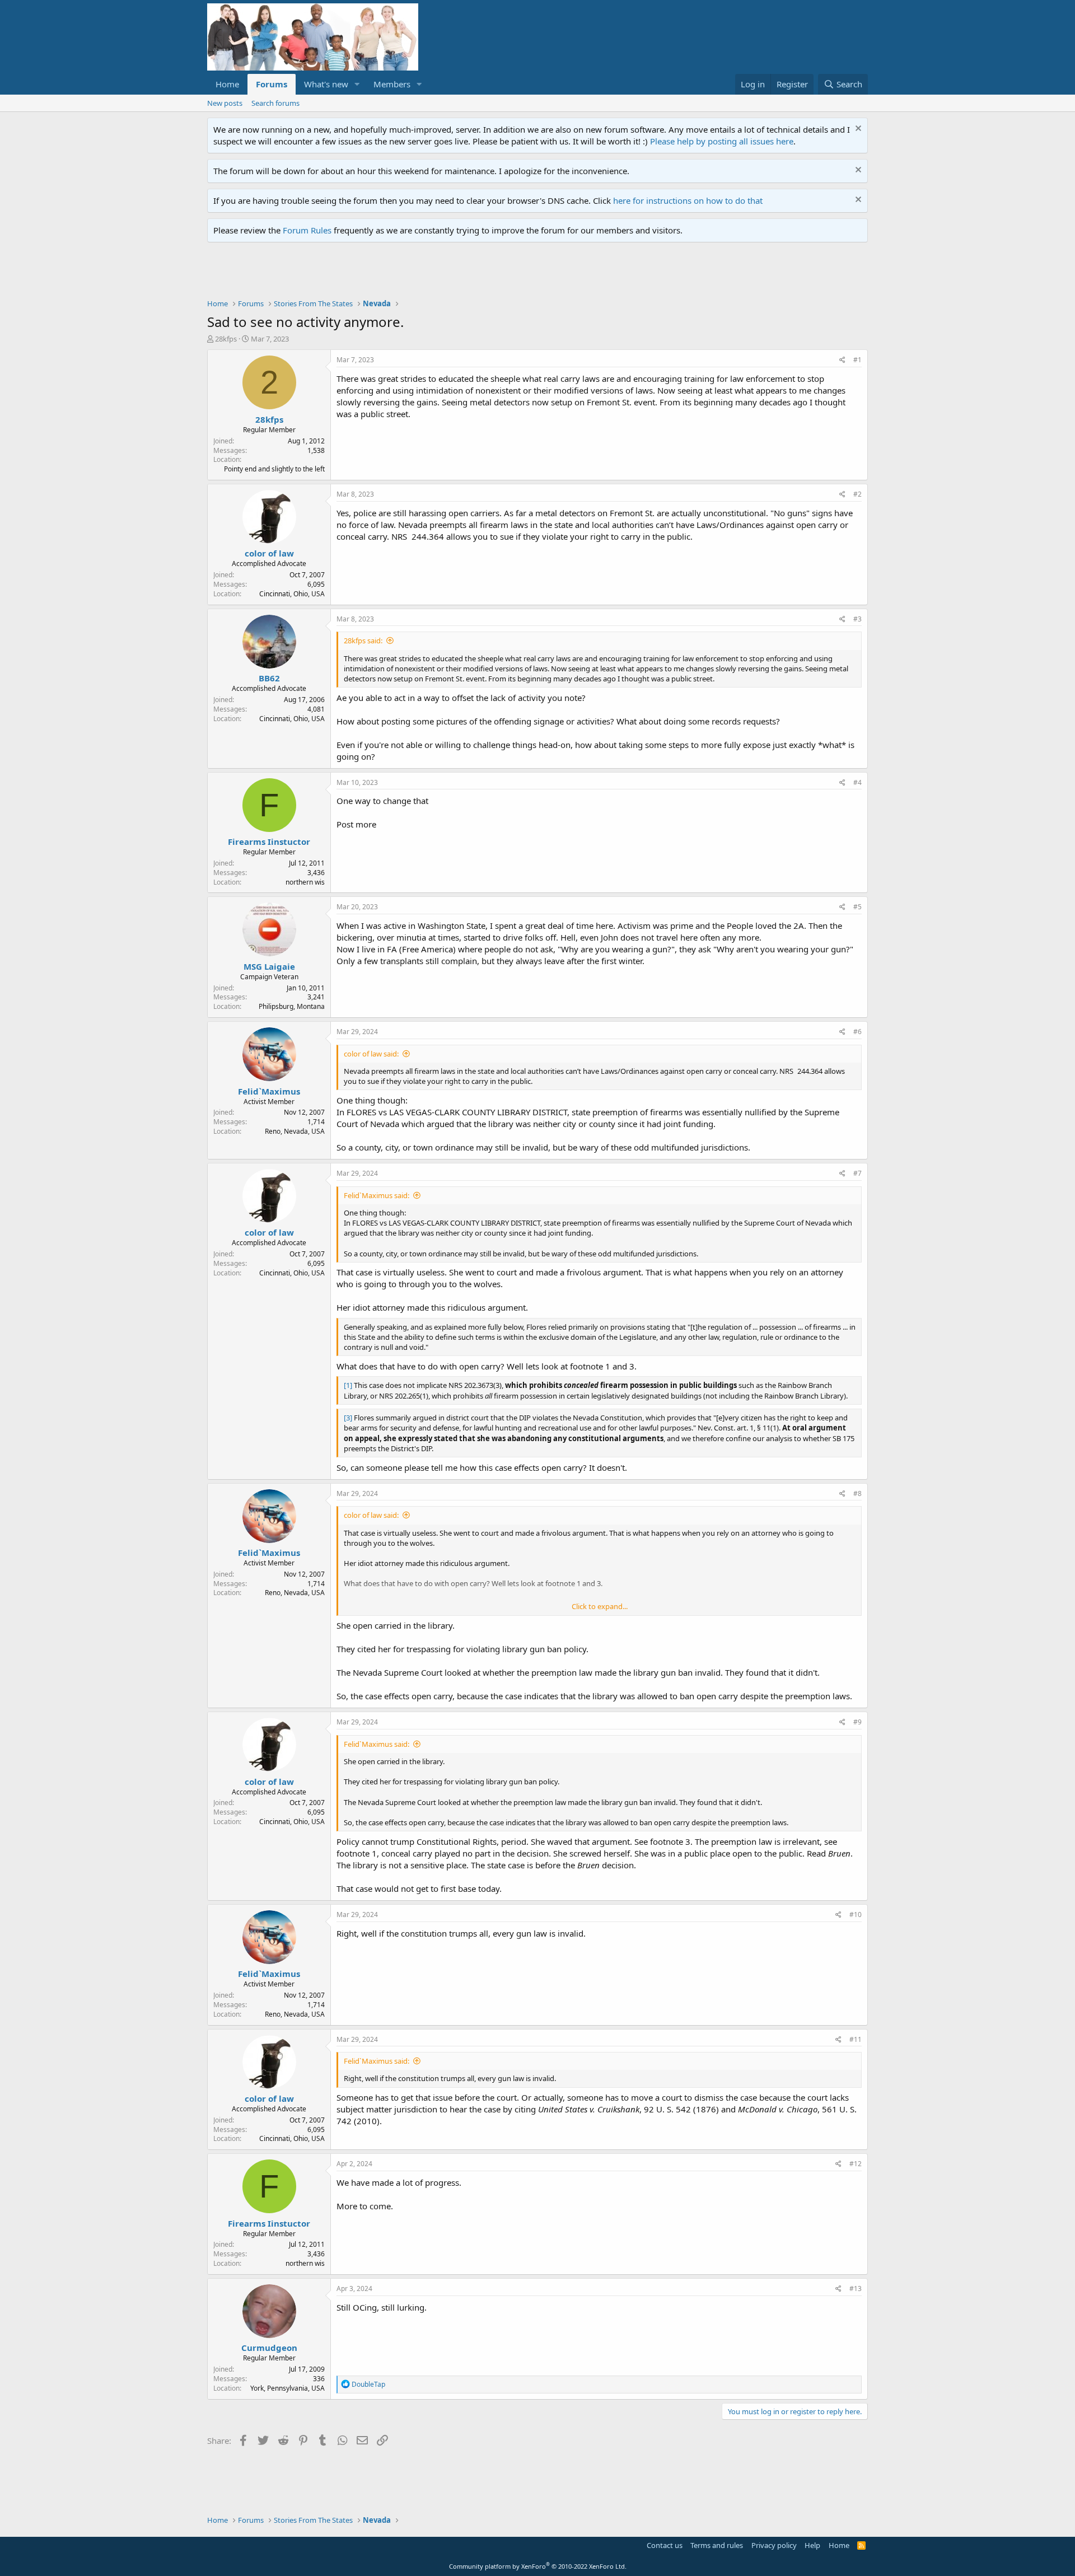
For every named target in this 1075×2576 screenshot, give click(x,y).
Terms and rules (717, 2545)
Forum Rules (307, 230)
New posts (225, 103)
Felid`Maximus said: (377, 1195)
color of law (269, 553)
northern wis (305, 882)
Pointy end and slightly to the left (274, 469)
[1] (348, 1385)
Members (392, 84)
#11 (856, 2039)
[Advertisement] (411, 273)
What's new (326, 84)
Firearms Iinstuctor (269, 841)
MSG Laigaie (269, 966)
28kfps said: (363, 641)
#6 (857, 1032)
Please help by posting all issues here (722, 141)
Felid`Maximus (269, 1091)
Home (227, 84)
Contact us (665, 2545)
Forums (272, 84)
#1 (857, 360)
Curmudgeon (269, 2348)
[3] (348, 1418)
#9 (857, 1722)
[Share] (842, 360)
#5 (857, 907)
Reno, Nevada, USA (295, 1131)
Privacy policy (774, 2545)
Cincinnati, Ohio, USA (292, 594)
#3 (857, 619)
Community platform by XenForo (538, 2566)
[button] (357, 84)
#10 (856, 1915)
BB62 (269, 678)
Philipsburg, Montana (292, 1006)
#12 (856, 2164)
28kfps (226, 339)
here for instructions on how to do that (688, 200)
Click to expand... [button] (600, 1606)
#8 (857, 1493)
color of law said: (371, 1054)
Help (812, 2545)
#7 (857, 1173)
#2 (857, 494)
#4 (857, 782)
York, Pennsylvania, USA (288, 2388)
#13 (856, 2289)
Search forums (275, 103)
